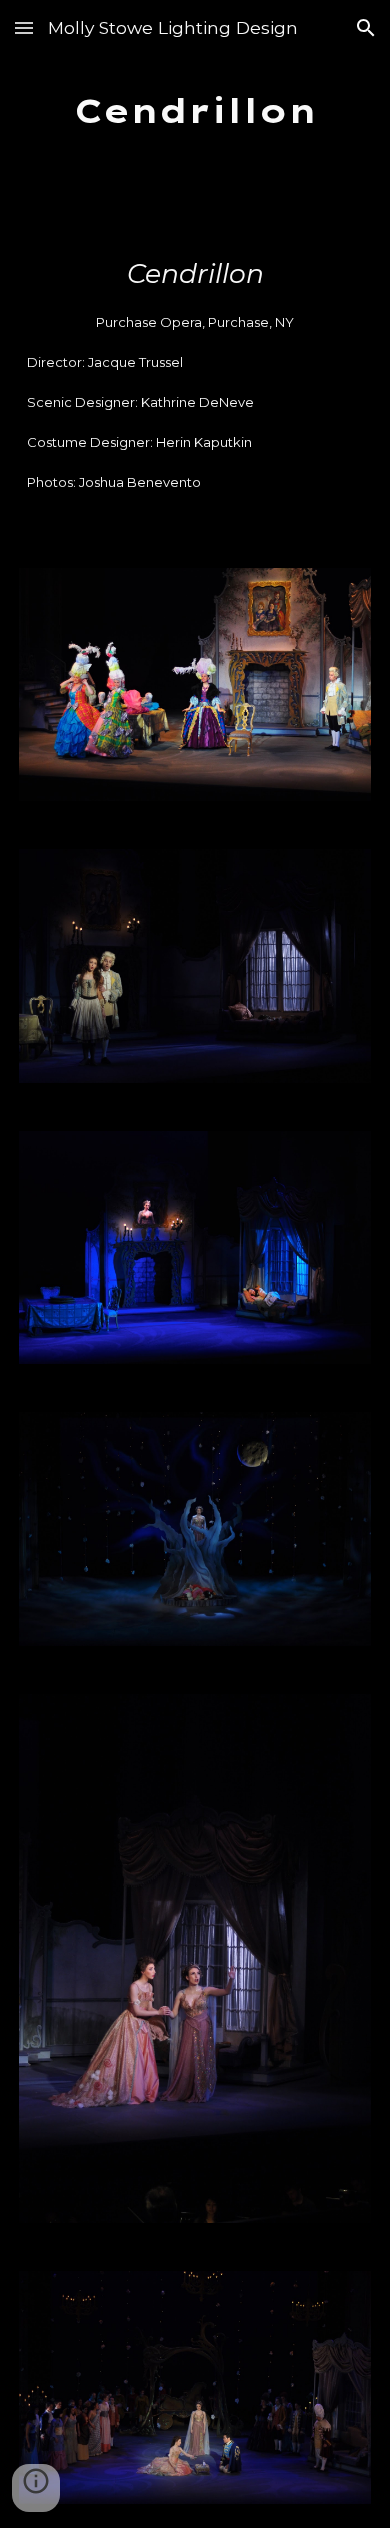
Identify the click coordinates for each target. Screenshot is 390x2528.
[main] (195, 111)
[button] (24, 27)
